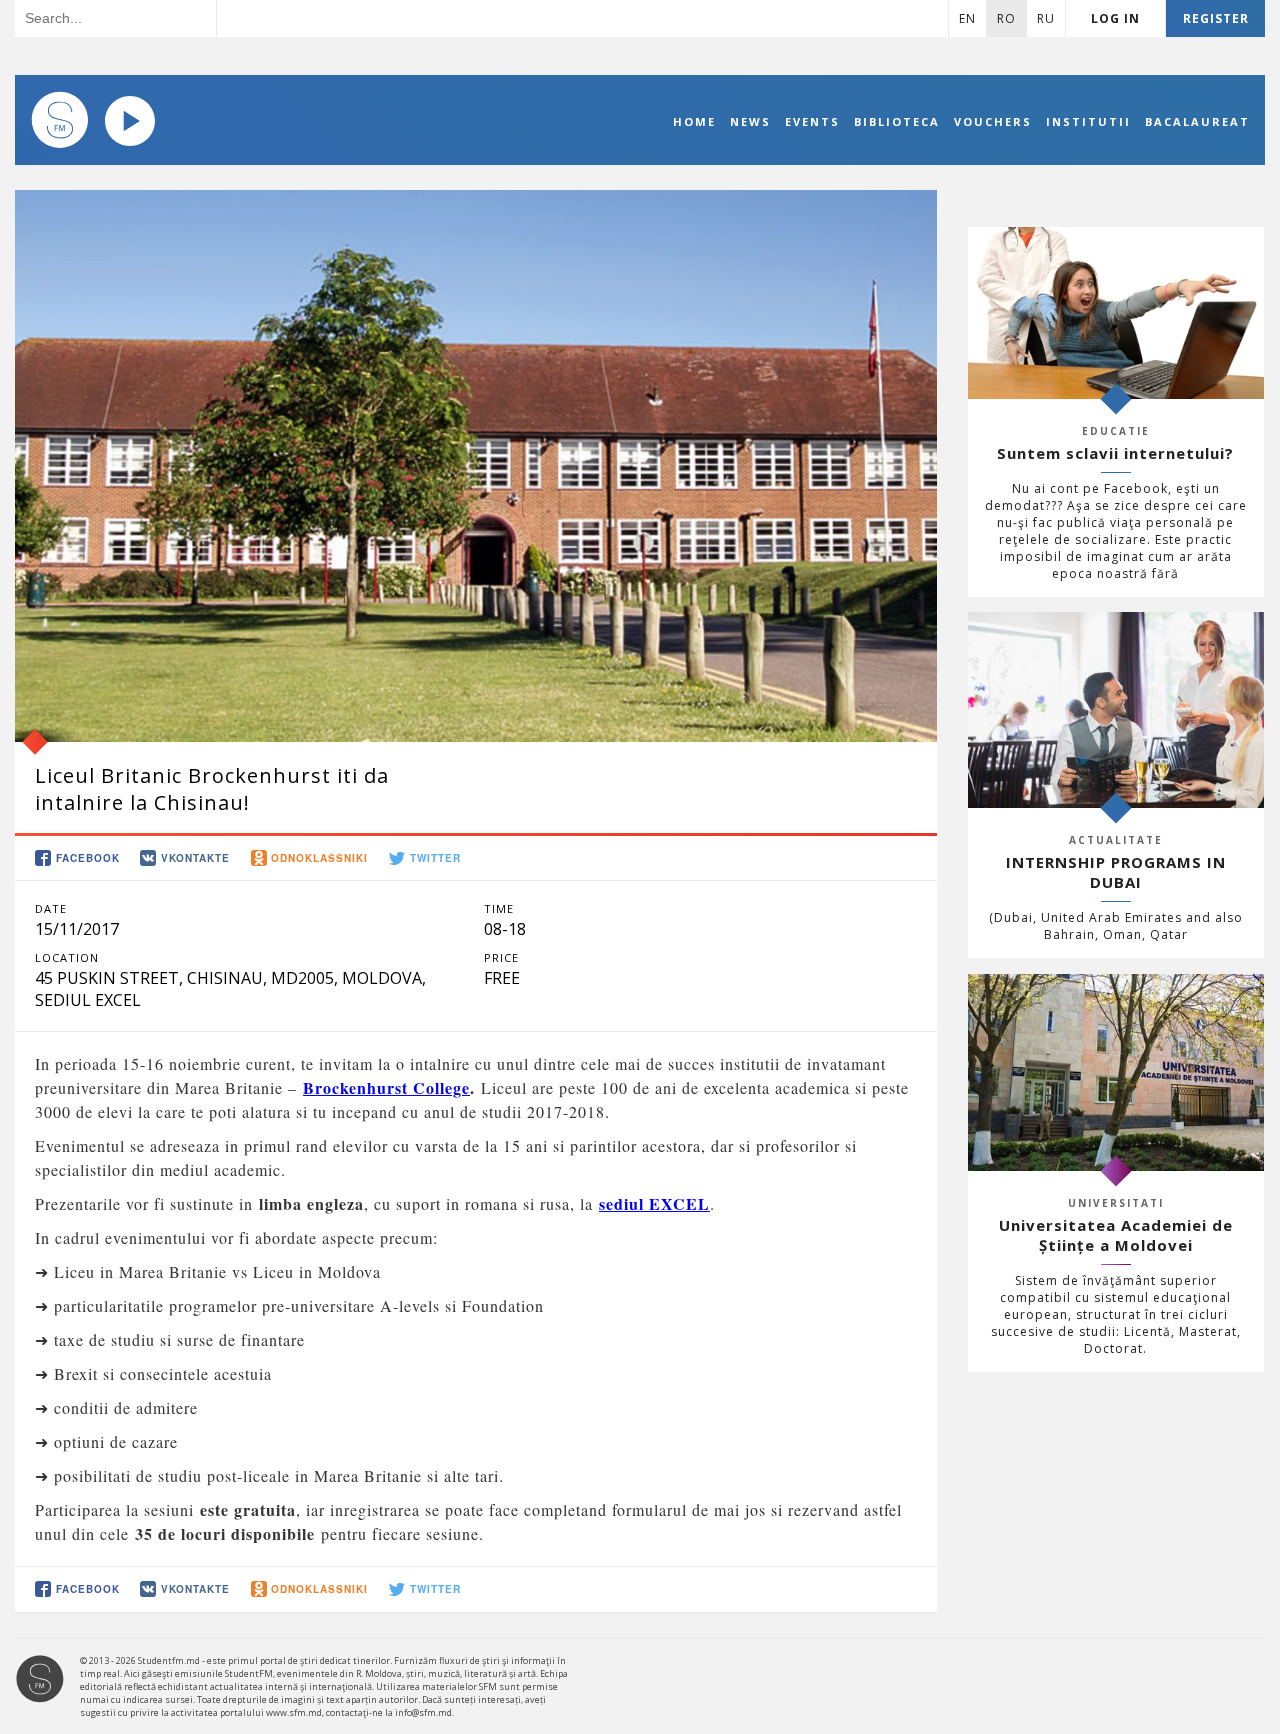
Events (812, 121)
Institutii (1088, 121)
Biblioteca (897, 121)
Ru (1046, 18)
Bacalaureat (1197, 121)
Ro (1006, 18)
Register (1216, 18)
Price (501, 957)
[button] (78, 858)
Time (499, 908)
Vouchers (993, 121)
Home (694, 121)
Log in (1115, 18)
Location (67, 957)
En (967, 18)
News (750, 121)
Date (51, 908)
